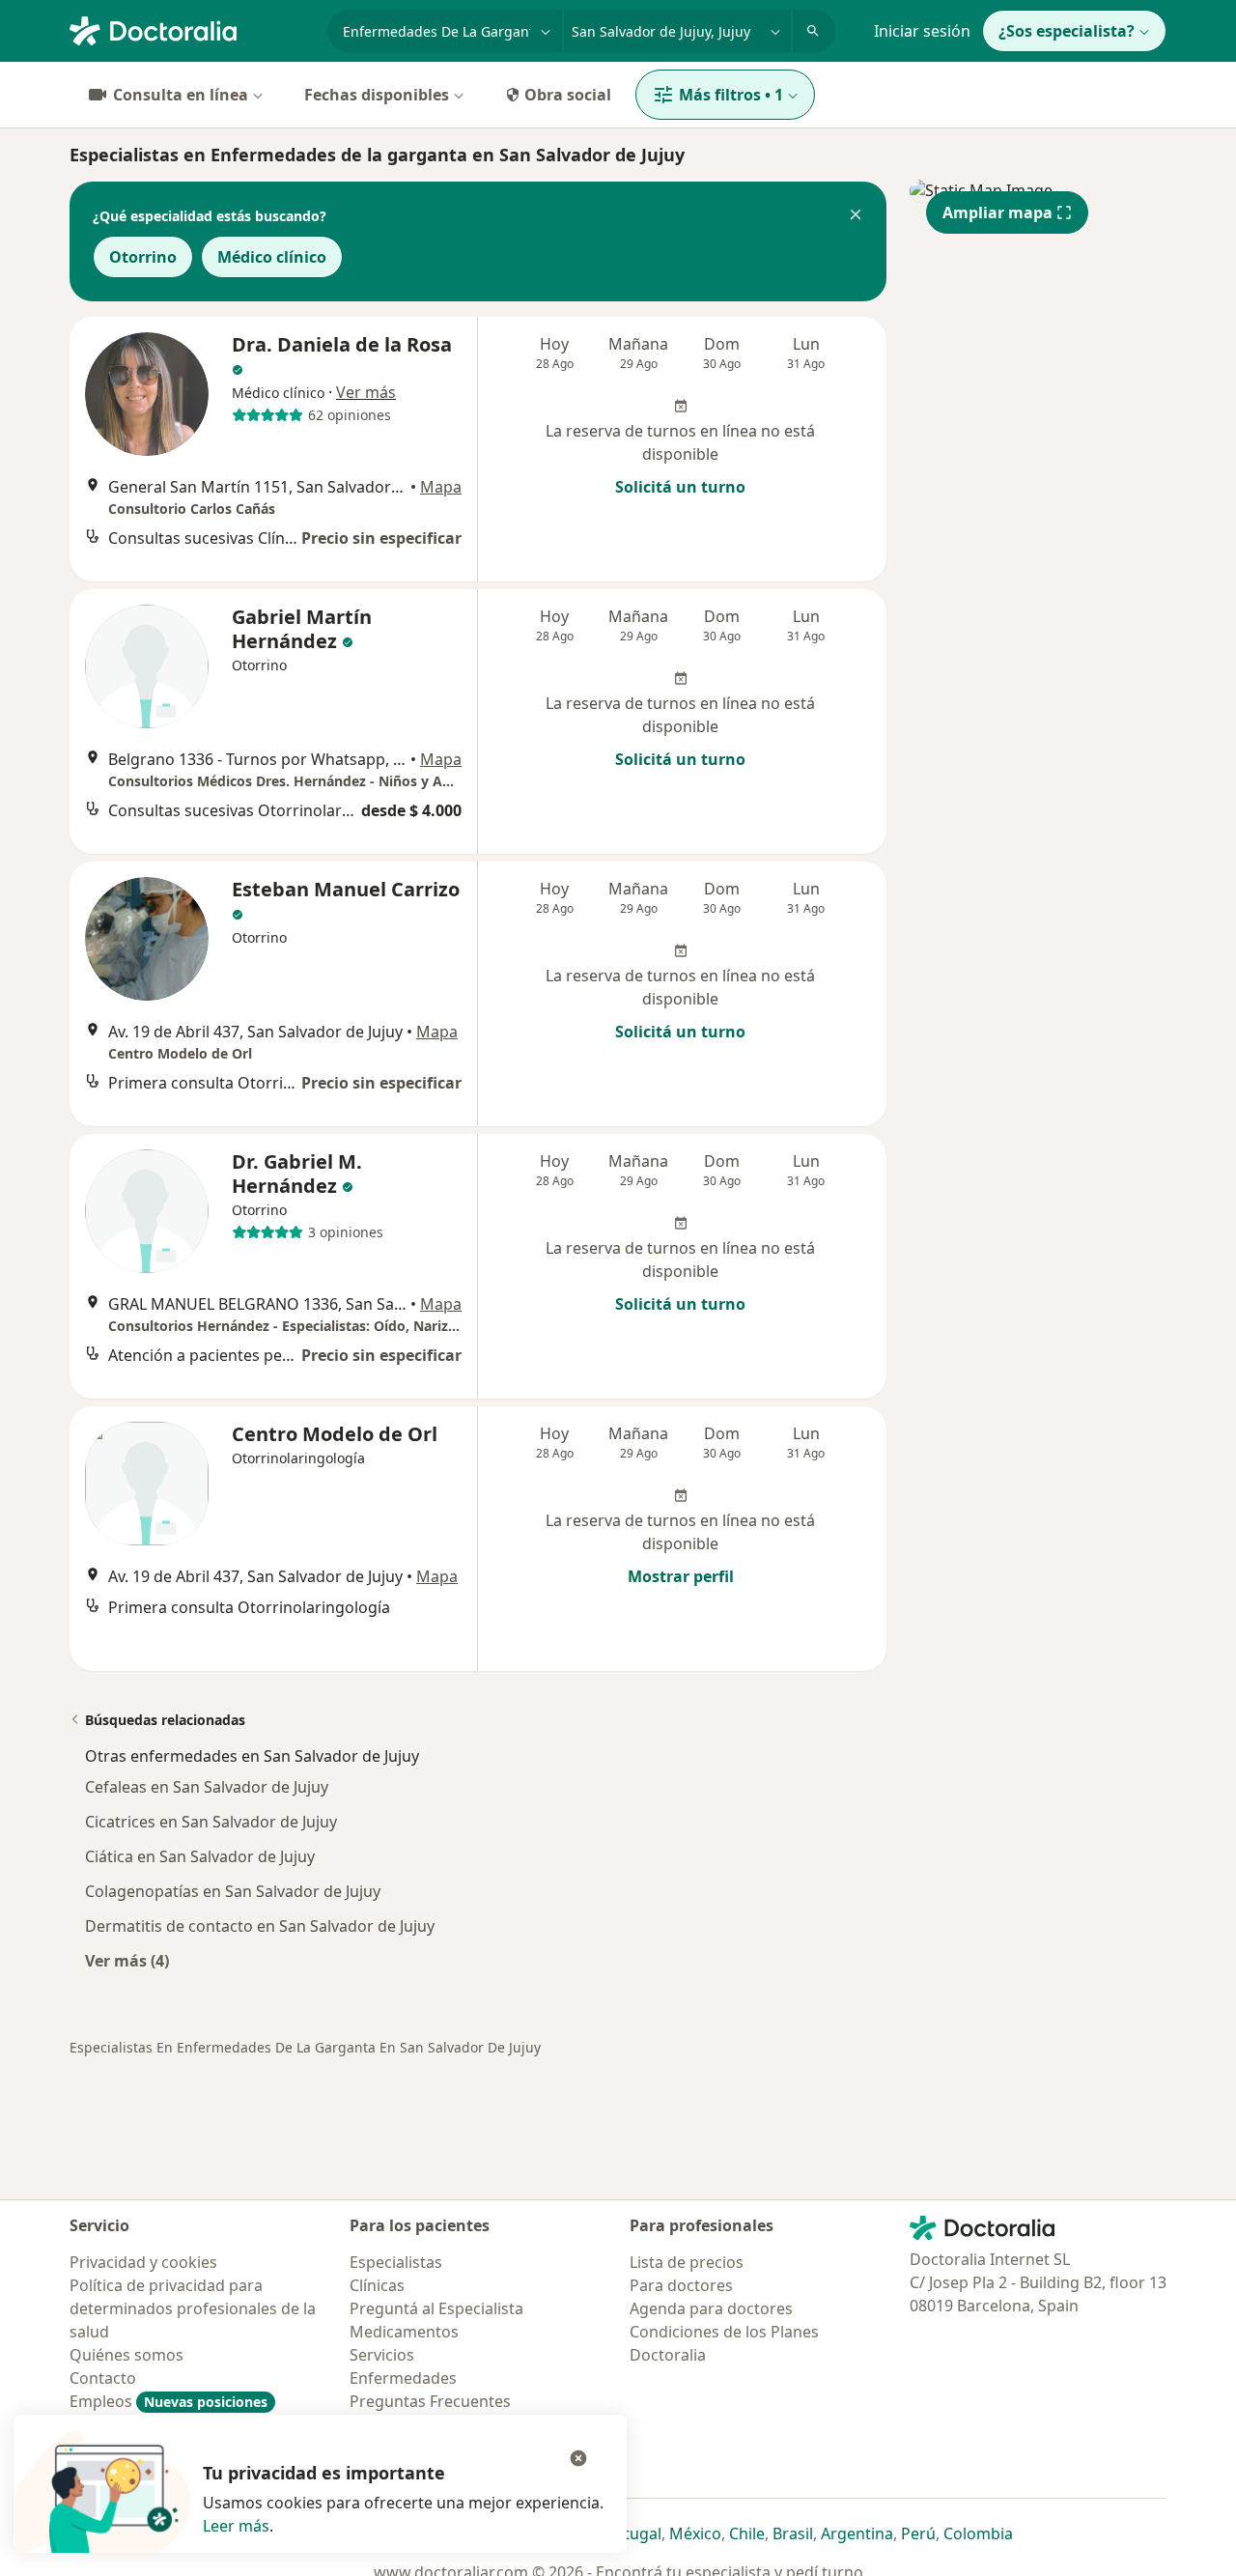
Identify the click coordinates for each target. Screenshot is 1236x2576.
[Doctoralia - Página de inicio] (191, 29)
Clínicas (377, 2285)
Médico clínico (272, 257)
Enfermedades (403, 2378)
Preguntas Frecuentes (430, 2401)
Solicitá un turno (680, 487)
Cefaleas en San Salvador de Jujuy (207, 1787)
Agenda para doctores (711, 2308)
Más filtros (731, 95)
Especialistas (396, 2262)
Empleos (169, 2401)
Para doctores (681, 2285)
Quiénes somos (126, 2355)
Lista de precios (687, 2262)
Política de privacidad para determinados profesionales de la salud (193, 2308)
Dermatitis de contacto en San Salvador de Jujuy (260, 1926)
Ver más (366, 392)
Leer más (236, 2526)
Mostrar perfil (681, 1576)
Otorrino (143, 257)
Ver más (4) (127, 1960)
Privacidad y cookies (143, 2262)
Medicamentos (404, 2332)
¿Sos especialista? (1067, 31)
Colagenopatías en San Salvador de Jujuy (233, 1891)
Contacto (103, 2378)
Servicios (382, 2355)
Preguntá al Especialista (436, 2308)
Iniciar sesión (922, 31)
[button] (856, 216)
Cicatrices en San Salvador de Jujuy (211, 1822)
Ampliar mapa (997, 212)
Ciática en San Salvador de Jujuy (200, 1856)
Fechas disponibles (377, 95)
